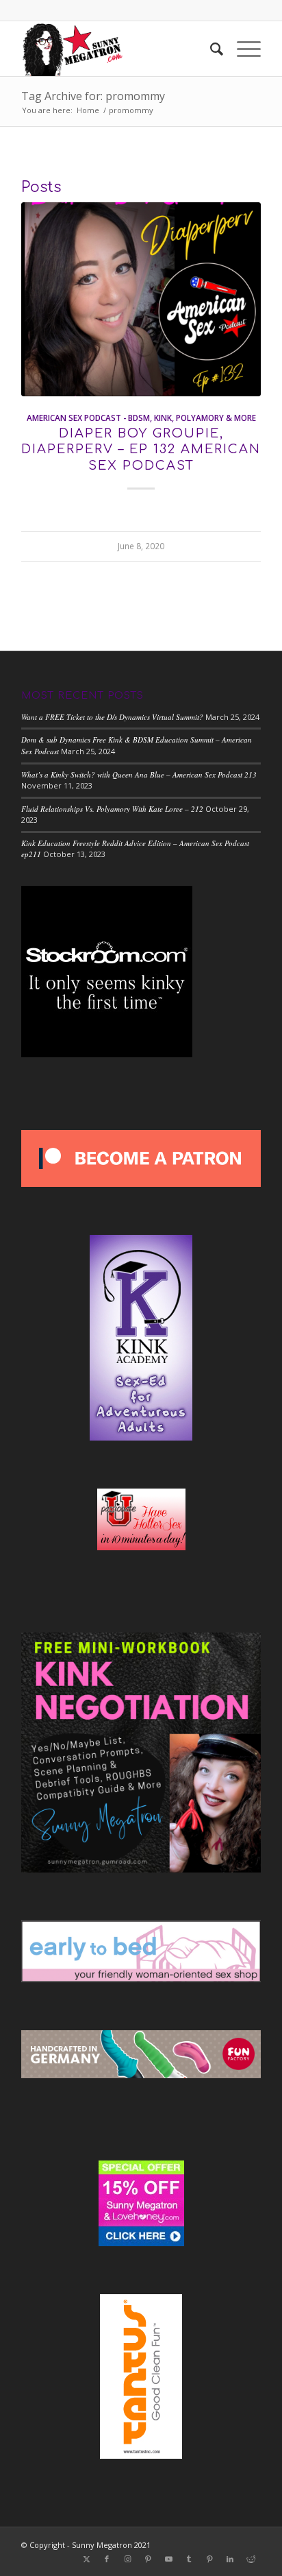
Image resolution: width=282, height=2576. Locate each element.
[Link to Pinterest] (148, 2559)
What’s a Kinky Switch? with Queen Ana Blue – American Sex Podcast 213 (139, 774)
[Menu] (242, 49)
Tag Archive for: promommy (93, 96)
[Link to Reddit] (251, 2559)
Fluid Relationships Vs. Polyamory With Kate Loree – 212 (112, 809)
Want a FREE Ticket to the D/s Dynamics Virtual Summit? (112, 717)
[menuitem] (210, 49)
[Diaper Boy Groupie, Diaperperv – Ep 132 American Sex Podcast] (141, 299)
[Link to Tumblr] (189, 2559)
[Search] (210, 49)
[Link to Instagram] (127, 2559)
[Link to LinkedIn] (230, 2559)
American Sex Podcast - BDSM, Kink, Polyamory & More (141, 418)
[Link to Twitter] (86, 2559)
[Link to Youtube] (168, 2559)
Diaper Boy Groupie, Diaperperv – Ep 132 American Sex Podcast (141, 449)
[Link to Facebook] (107, 2559)
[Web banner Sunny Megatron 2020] (117, 49)
